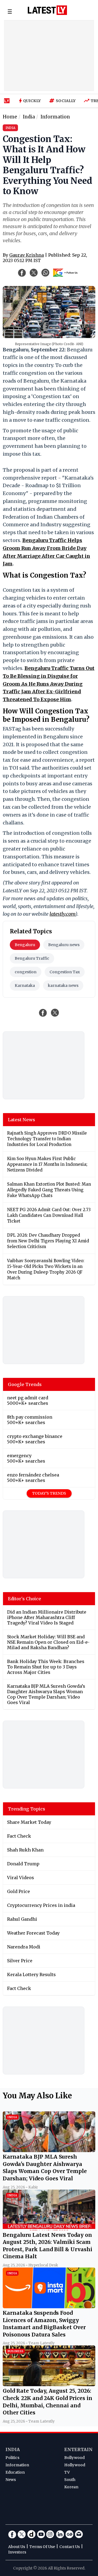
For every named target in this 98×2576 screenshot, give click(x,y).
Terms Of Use (42, 2547)
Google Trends (25, 1384)
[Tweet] (55, 1013)
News (11, 2480)
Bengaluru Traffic (32, 958)
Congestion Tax (65, 972)
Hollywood (75, 2465)
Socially (66, 101)
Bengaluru (25, 945)
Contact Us (70, 2547)
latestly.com (62, 914)
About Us (17, 2547)
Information (17, 2465)
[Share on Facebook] (43, 1013)
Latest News (22, 1120)
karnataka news (63, 985)
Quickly (32, 101)
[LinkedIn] (60, 2534)
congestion (26, 972)
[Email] (79, 2534)
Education (15, 2472)
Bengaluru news (64, 945)
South (70, 2480)
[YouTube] (41, 2534)
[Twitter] (22, 2534)
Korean (71, 2487)
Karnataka (25, 985)
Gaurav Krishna (27, 255)
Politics (12, 2458)
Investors (17, 2552)
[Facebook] (12, 2534)
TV (67, 2472)
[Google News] (69, 2534)
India (13, 2449)
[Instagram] (50, 2534)
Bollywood (74, 2458)
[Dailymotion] (31, 2534)
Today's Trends (49, 1493)
